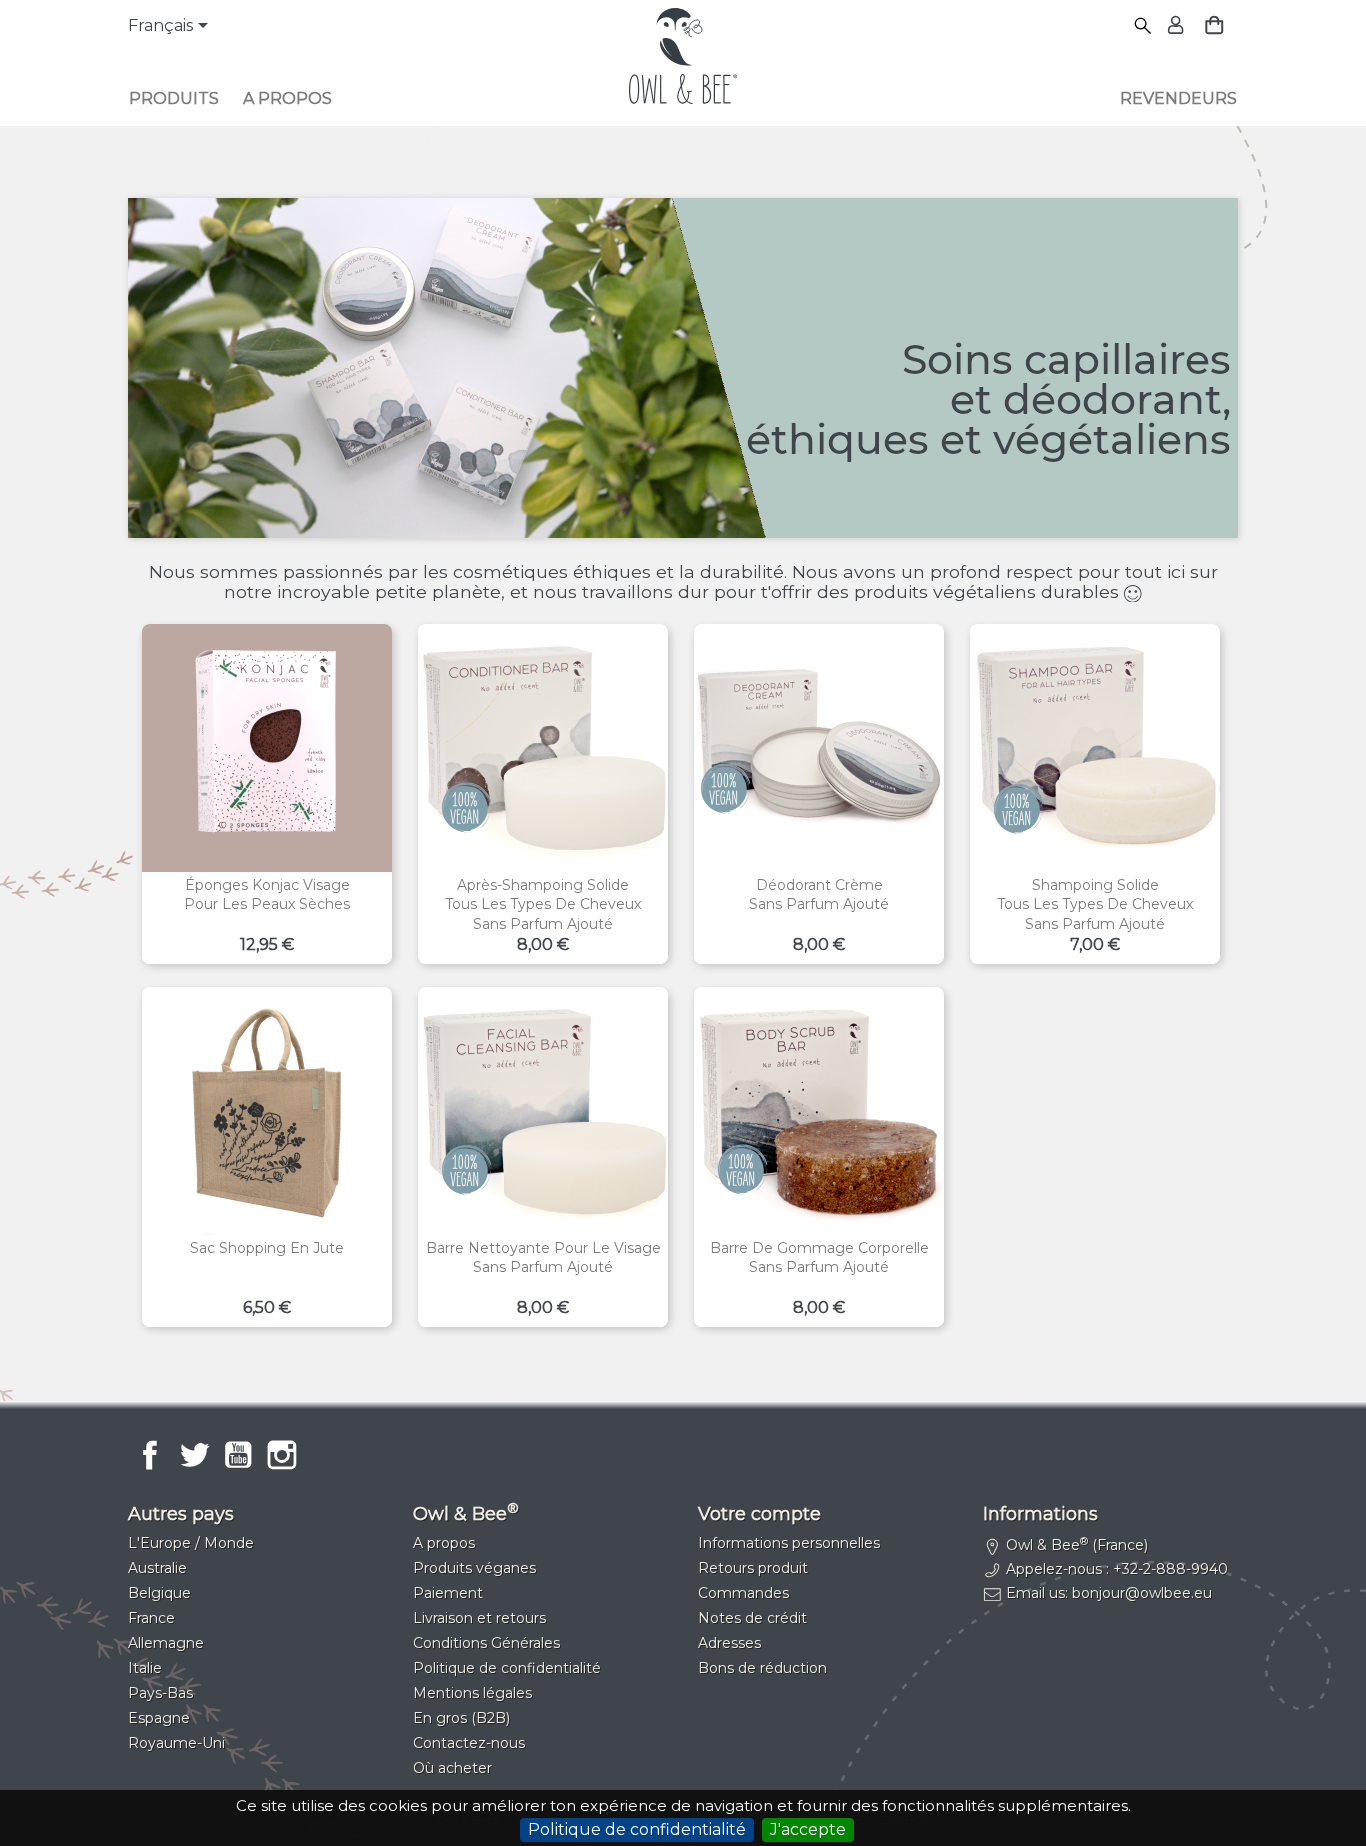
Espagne (159, 1718)
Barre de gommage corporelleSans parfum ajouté (819, 1258)
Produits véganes (474, 1568)
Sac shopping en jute (267, 1248)
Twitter (194, 1455)
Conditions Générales (486, 1643)
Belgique (159, 1593)
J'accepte (808, 1829)
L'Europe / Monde (191, 1543)
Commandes (743, 1593)
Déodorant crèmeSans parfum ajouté (819, 895)
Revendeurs (1178, 98)
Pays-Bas (160, 1693)
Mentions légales (472, 1693)
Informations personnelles (789, 1543)
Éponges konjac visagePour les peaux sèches (267, 895)
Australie (157, 1568)
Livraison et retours (479, 1618)
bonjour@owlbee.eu (1142, 1593)
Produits (174, 98)
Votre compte (759, 1514)
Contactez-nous (469, 1743)
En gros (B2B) (461, 1718)
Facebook (150, 1455)
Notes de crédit (752, 1618)
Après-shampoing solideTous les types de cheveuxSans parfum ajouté (543, 905)
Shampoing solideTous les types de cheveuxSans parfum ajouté (1095, 905)
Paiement (448, 1593)
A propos (287, 98)
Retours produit (753, 1568)
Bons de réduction (762, 1668)
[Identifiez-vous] (1173, 26)
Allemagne (166, 1643)
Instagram (282, 1455)
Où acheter (452, 1768)
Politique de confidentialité (637, 1829)
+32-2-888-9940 (1170, 1569)
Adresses (729, 1643)
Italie (145, 1668)
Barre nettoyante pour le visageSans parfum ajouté (543, 1258)
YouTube (238, 1455)
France (151, 1618)
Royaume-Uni (176, 1743)
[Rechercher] (1143, 26)
